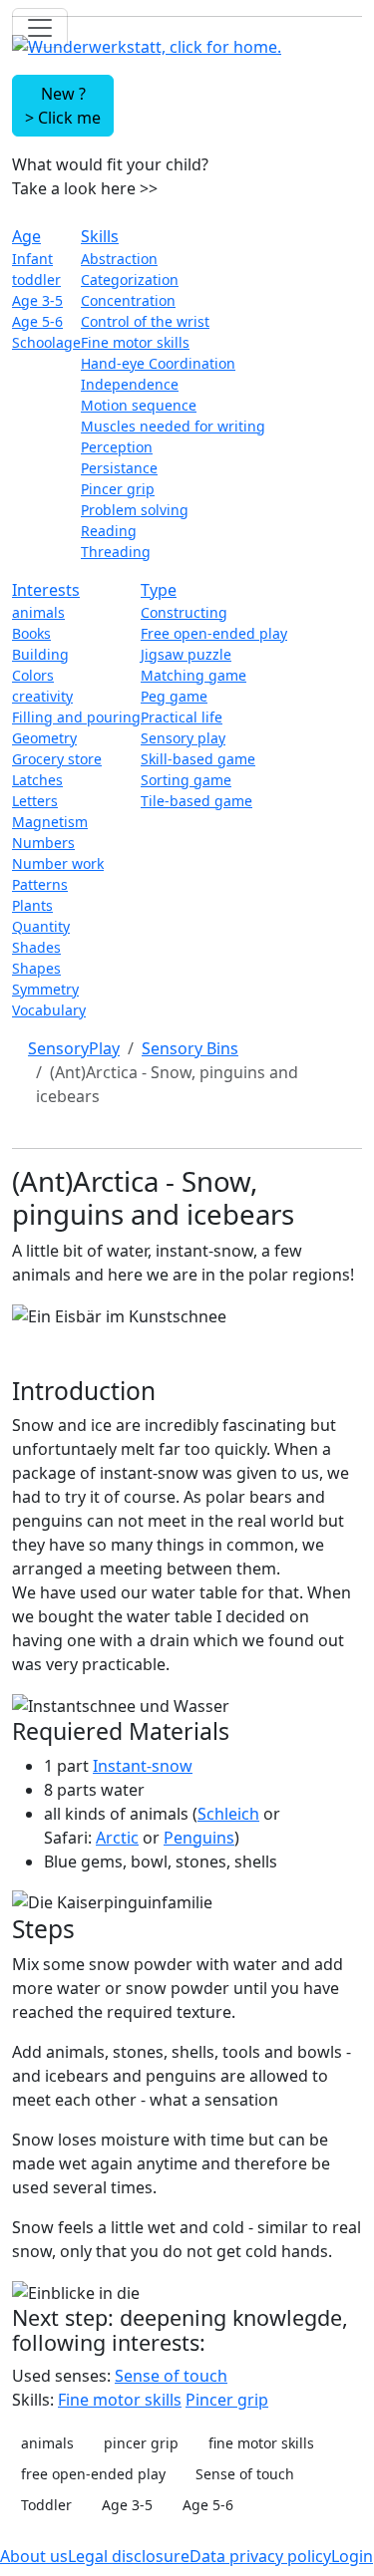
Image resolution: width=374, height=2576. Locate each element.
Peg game (174, 696)
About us (34, 2556)
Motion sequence (139, 405)
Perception (117, 447)
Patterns (40, 884)
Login (352, 2556)
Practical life (182, 717)
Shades (36, 947)
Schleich (228, 1814)
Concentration (128, 300)
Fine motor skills (135, 342)
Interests (46, 590)
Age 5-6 (37, 321)
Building (40, 654)
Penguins (199, 1838)
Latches (37, 780)
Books (31, 633)
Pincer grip (118, 489)
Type (159, 590)
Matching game (193, 675)
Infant (32, 259)
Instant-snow (143, 1766)
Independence (130, 384)
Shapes (36, 968)
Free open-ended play (214, 633)
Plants (32, 905)
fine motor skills (261, 2443)
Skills (100, 236)
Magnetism (50, 822)
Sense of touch (171, 2376)
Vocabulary (49, 1010)
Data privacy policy (260, 2556)
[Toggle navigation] (40, 28)
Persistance (119, 468)
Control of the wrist (145, 321)
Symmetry (45, 989)
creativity (42, 696)
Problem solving (135, 510)
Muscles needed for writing (173, 426)
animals (38, 612)
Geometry (44, 738)
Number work (58, 863)
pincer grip (141, 2443)
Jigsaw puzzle (186, 654)
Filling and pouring (76, 717)
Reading (109, 531)
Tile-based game (196, 801)
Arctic (117, 1838)
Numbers (43, 843)
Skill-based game (198, 759)
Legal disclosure (129, 2556)
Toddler (46, 2505)
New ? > (63, 106)
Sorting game (186, 780)
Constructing (184, 612)
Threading (116, 552)
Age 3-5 (37, 300)
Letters (35, 801)
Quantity (41, 926)
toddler (36, 280)
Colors (33, 675)
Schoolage (46, 342)
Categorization (130, 280)
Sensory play (183, 738)
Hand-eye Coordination (158, 363)
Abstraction (119, 259)
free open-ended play (93, 2474)
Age (26, 236)
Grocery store (57, 759)
